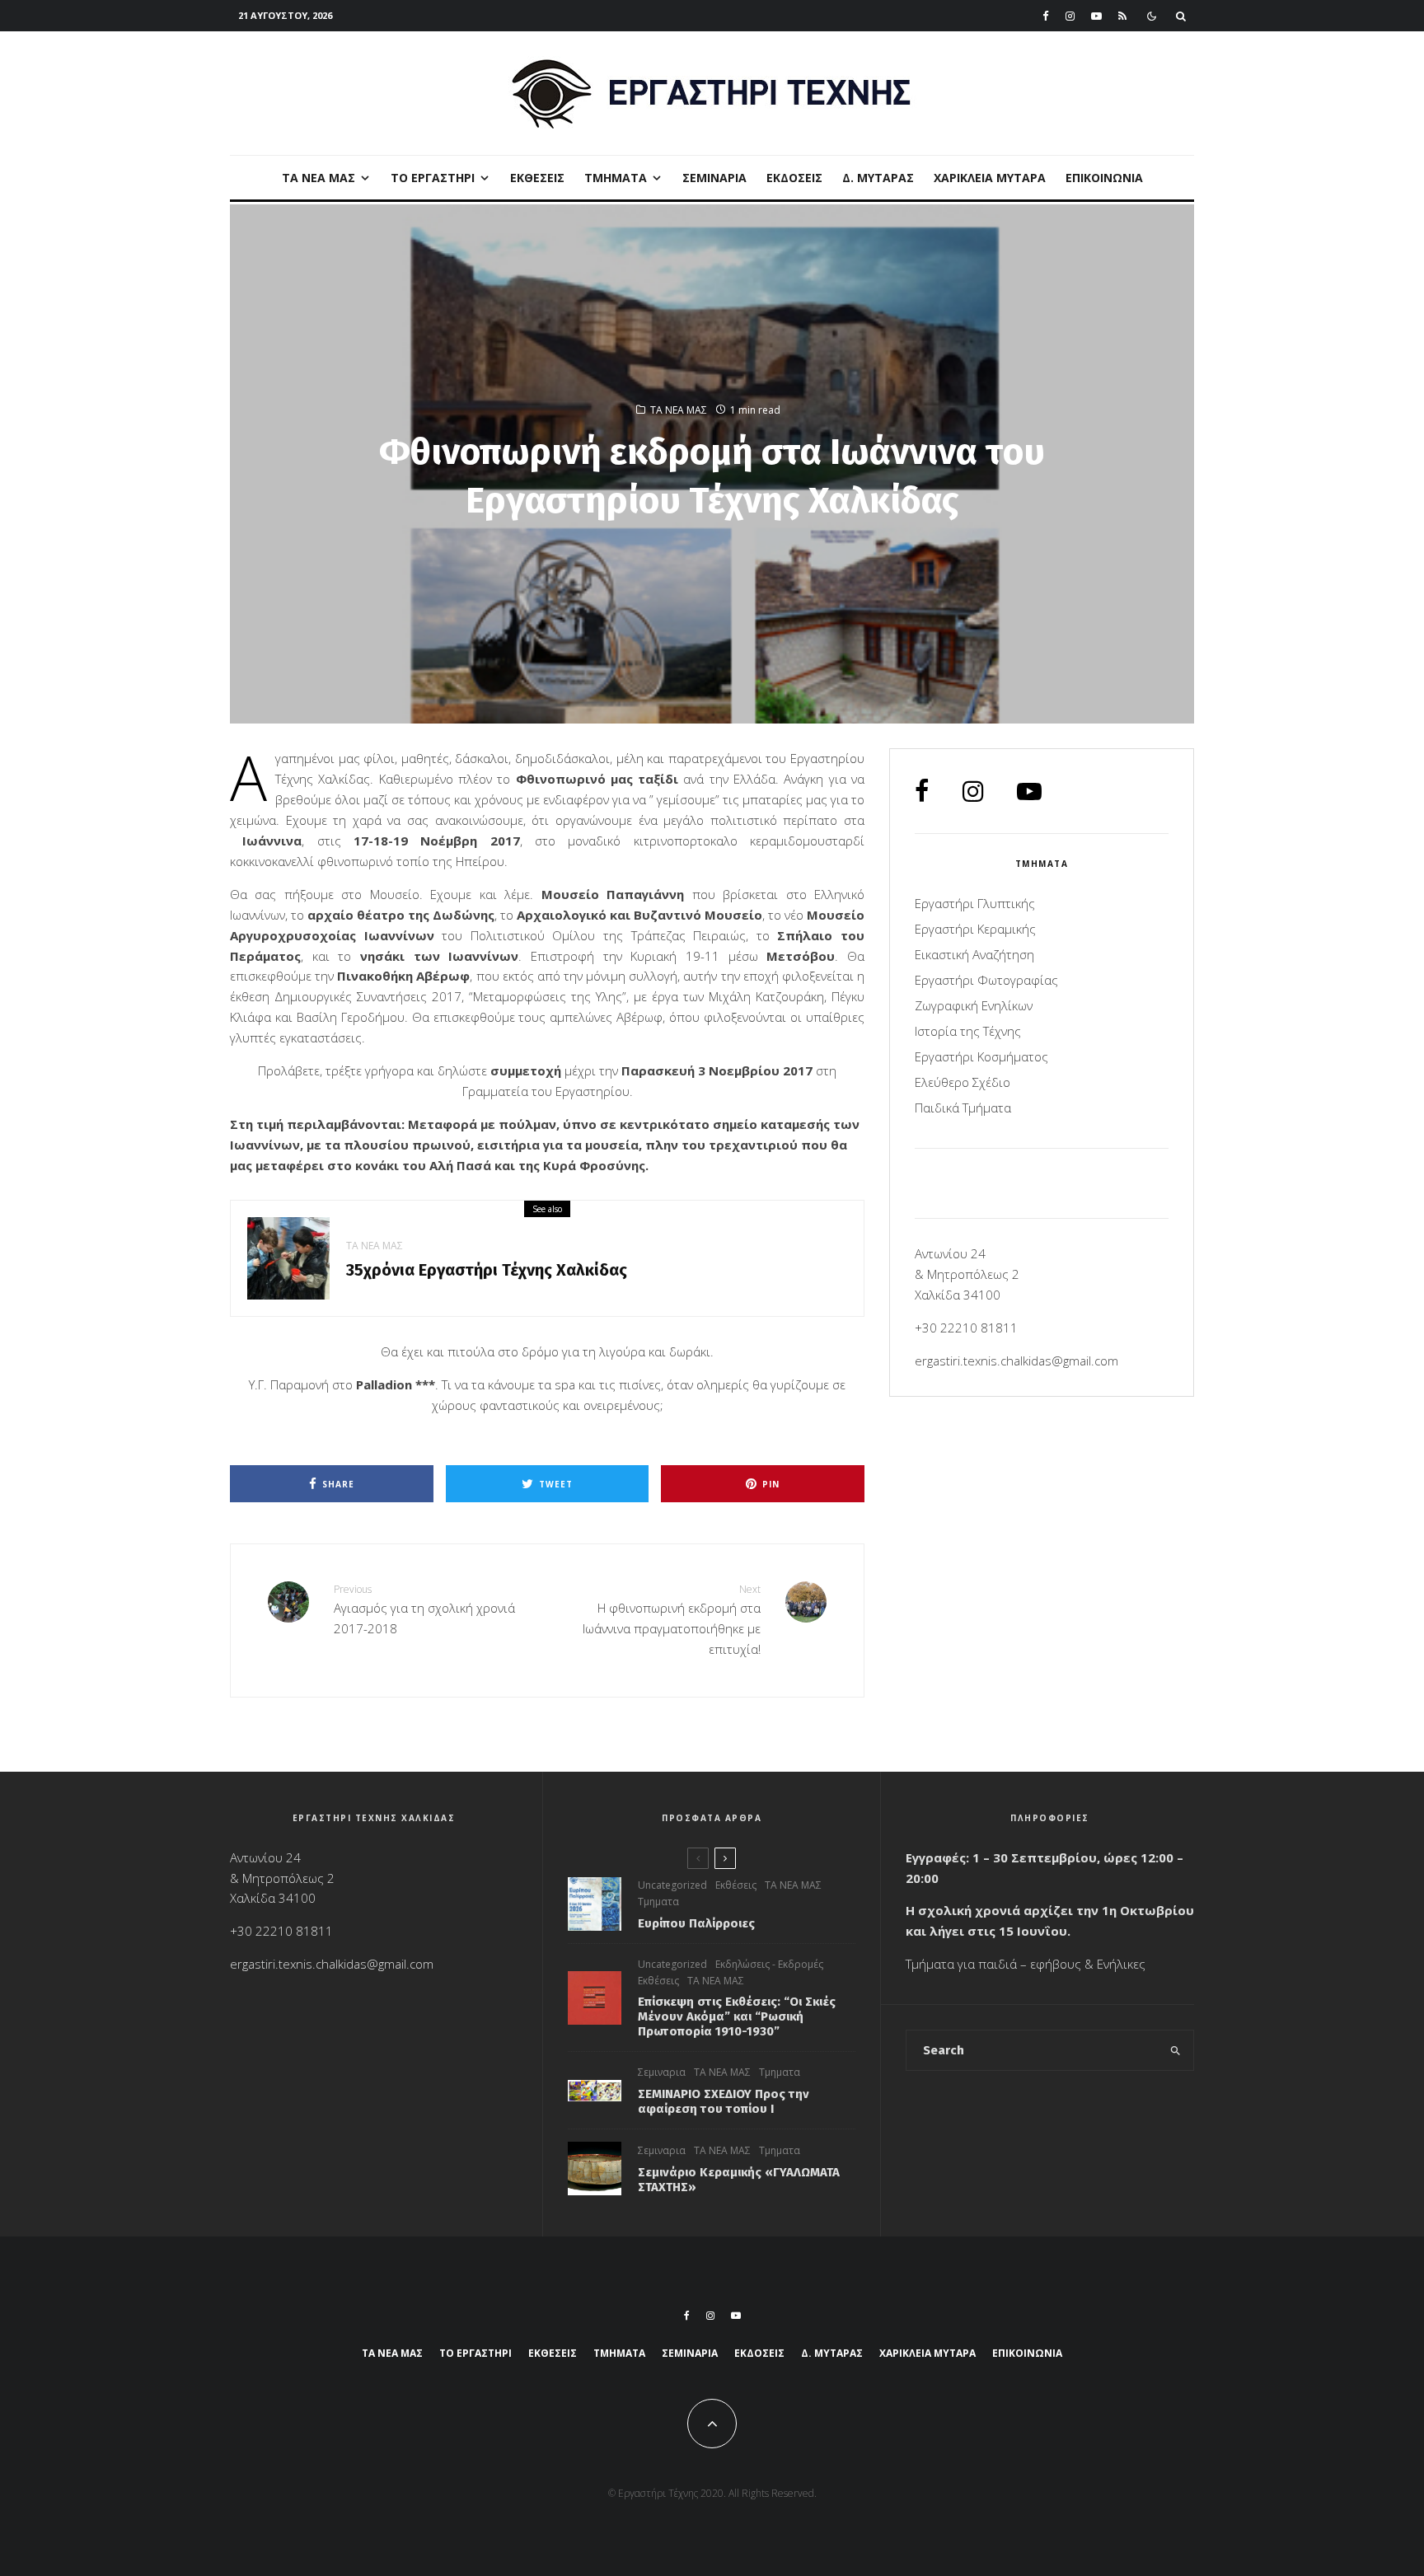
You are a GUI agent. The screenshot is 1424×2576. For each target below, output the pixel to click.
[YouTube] (1096, 16)
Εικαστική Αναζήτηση (974, 954)
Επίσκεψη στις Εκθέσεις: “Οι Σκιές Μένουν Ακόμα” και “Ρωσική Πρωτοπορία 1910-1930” (737, 2016)
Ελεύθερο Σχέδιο (963, 1082)
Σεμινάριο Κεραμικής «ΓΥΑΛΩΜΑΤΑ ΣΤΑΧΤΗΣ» (739, 2180)
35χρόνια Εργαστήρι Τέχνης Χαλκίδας (487, 1270)
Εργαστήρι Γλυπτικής (975, 903)
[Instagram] (1070, 16)
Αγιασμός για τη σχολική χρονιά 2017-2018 (424, 1609)
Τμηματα (658, 1902)
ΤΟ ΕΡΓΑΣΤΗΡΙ (433, 178)
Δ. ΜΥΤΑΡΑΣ (878, 178)
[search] (1176, 2050)
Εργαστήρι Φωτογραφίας (986, 980)
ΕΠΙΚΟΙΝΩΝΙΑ (1104, 178)
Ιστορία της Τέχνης (968, 1031)
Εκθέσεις (537, 178)
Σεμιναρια (714, 178)
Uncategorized (672, 1885)
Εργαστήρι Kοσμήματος (981, 1056)
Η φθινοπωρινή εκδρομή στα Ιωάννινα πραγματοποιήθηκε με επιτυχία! (672, 1620)
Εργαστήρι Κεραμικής (975, 929)
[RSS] (1122, 16)
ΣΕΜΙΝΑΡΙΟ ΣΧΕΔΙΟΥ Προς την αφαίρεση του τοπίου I (724, 2101)
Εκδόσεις (794, 178)
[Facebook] (1046, 16)
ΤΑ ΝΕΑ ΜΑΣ (319, 178)
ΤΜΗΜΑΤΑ (616, 178)
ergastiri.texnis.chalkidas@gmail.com (1016, 1361)
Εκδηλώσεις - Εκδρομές (769, 1964)
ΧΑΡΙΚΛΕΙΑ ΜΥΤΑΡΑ (990, 178)
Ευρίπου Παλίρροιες (696, 1923)
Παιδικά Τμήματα (963, 1108)
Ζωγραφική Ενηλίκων (974, 1005)
